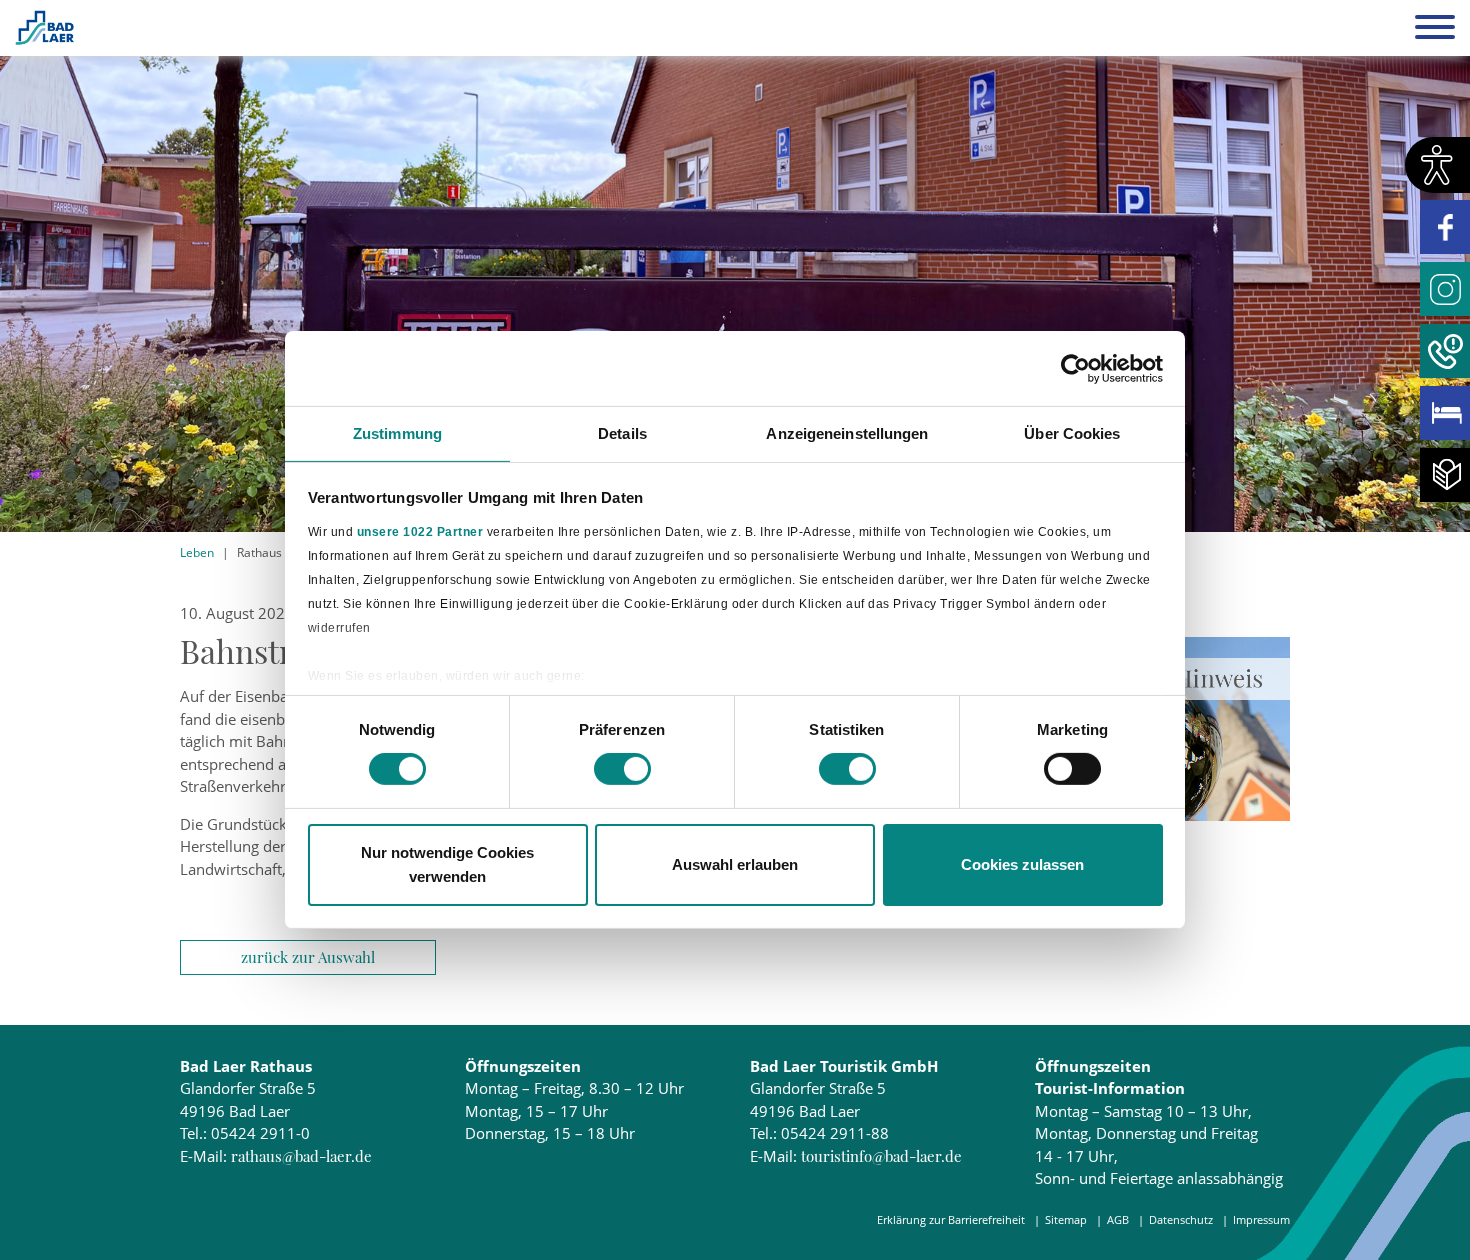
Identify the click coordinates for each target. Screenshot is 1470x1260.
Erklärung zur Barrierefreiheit (951, 1219)
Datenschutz (1181, 1219)
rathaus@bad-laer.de (301, 1156)
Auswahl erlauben (735, 864)
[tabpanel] (735, 266)
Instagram (1445, 289)
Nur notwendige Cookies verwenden (447, 864)
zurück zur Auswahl (308, 957)
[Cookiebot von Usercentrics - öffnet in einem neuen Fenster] (1075, 368)
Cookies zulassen (1022, 864)
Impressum (1261, 1219)
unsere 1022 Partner (420, 531)
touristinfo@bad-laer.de (881, 1156)
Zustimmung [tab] (397, 433)
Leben (197, 552)
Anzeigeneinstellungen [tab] (847, 433)
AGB (1118, 1219)
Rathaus (259, 552)
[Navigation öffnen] (1435, 30)
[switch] (622, 769)
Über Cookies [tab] (1072, 433)
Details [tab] (622, 433)
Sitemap (1066, 1219)
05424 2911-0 (260, 1133)
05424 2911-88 (835, 1133)
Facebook (1445, 227)
